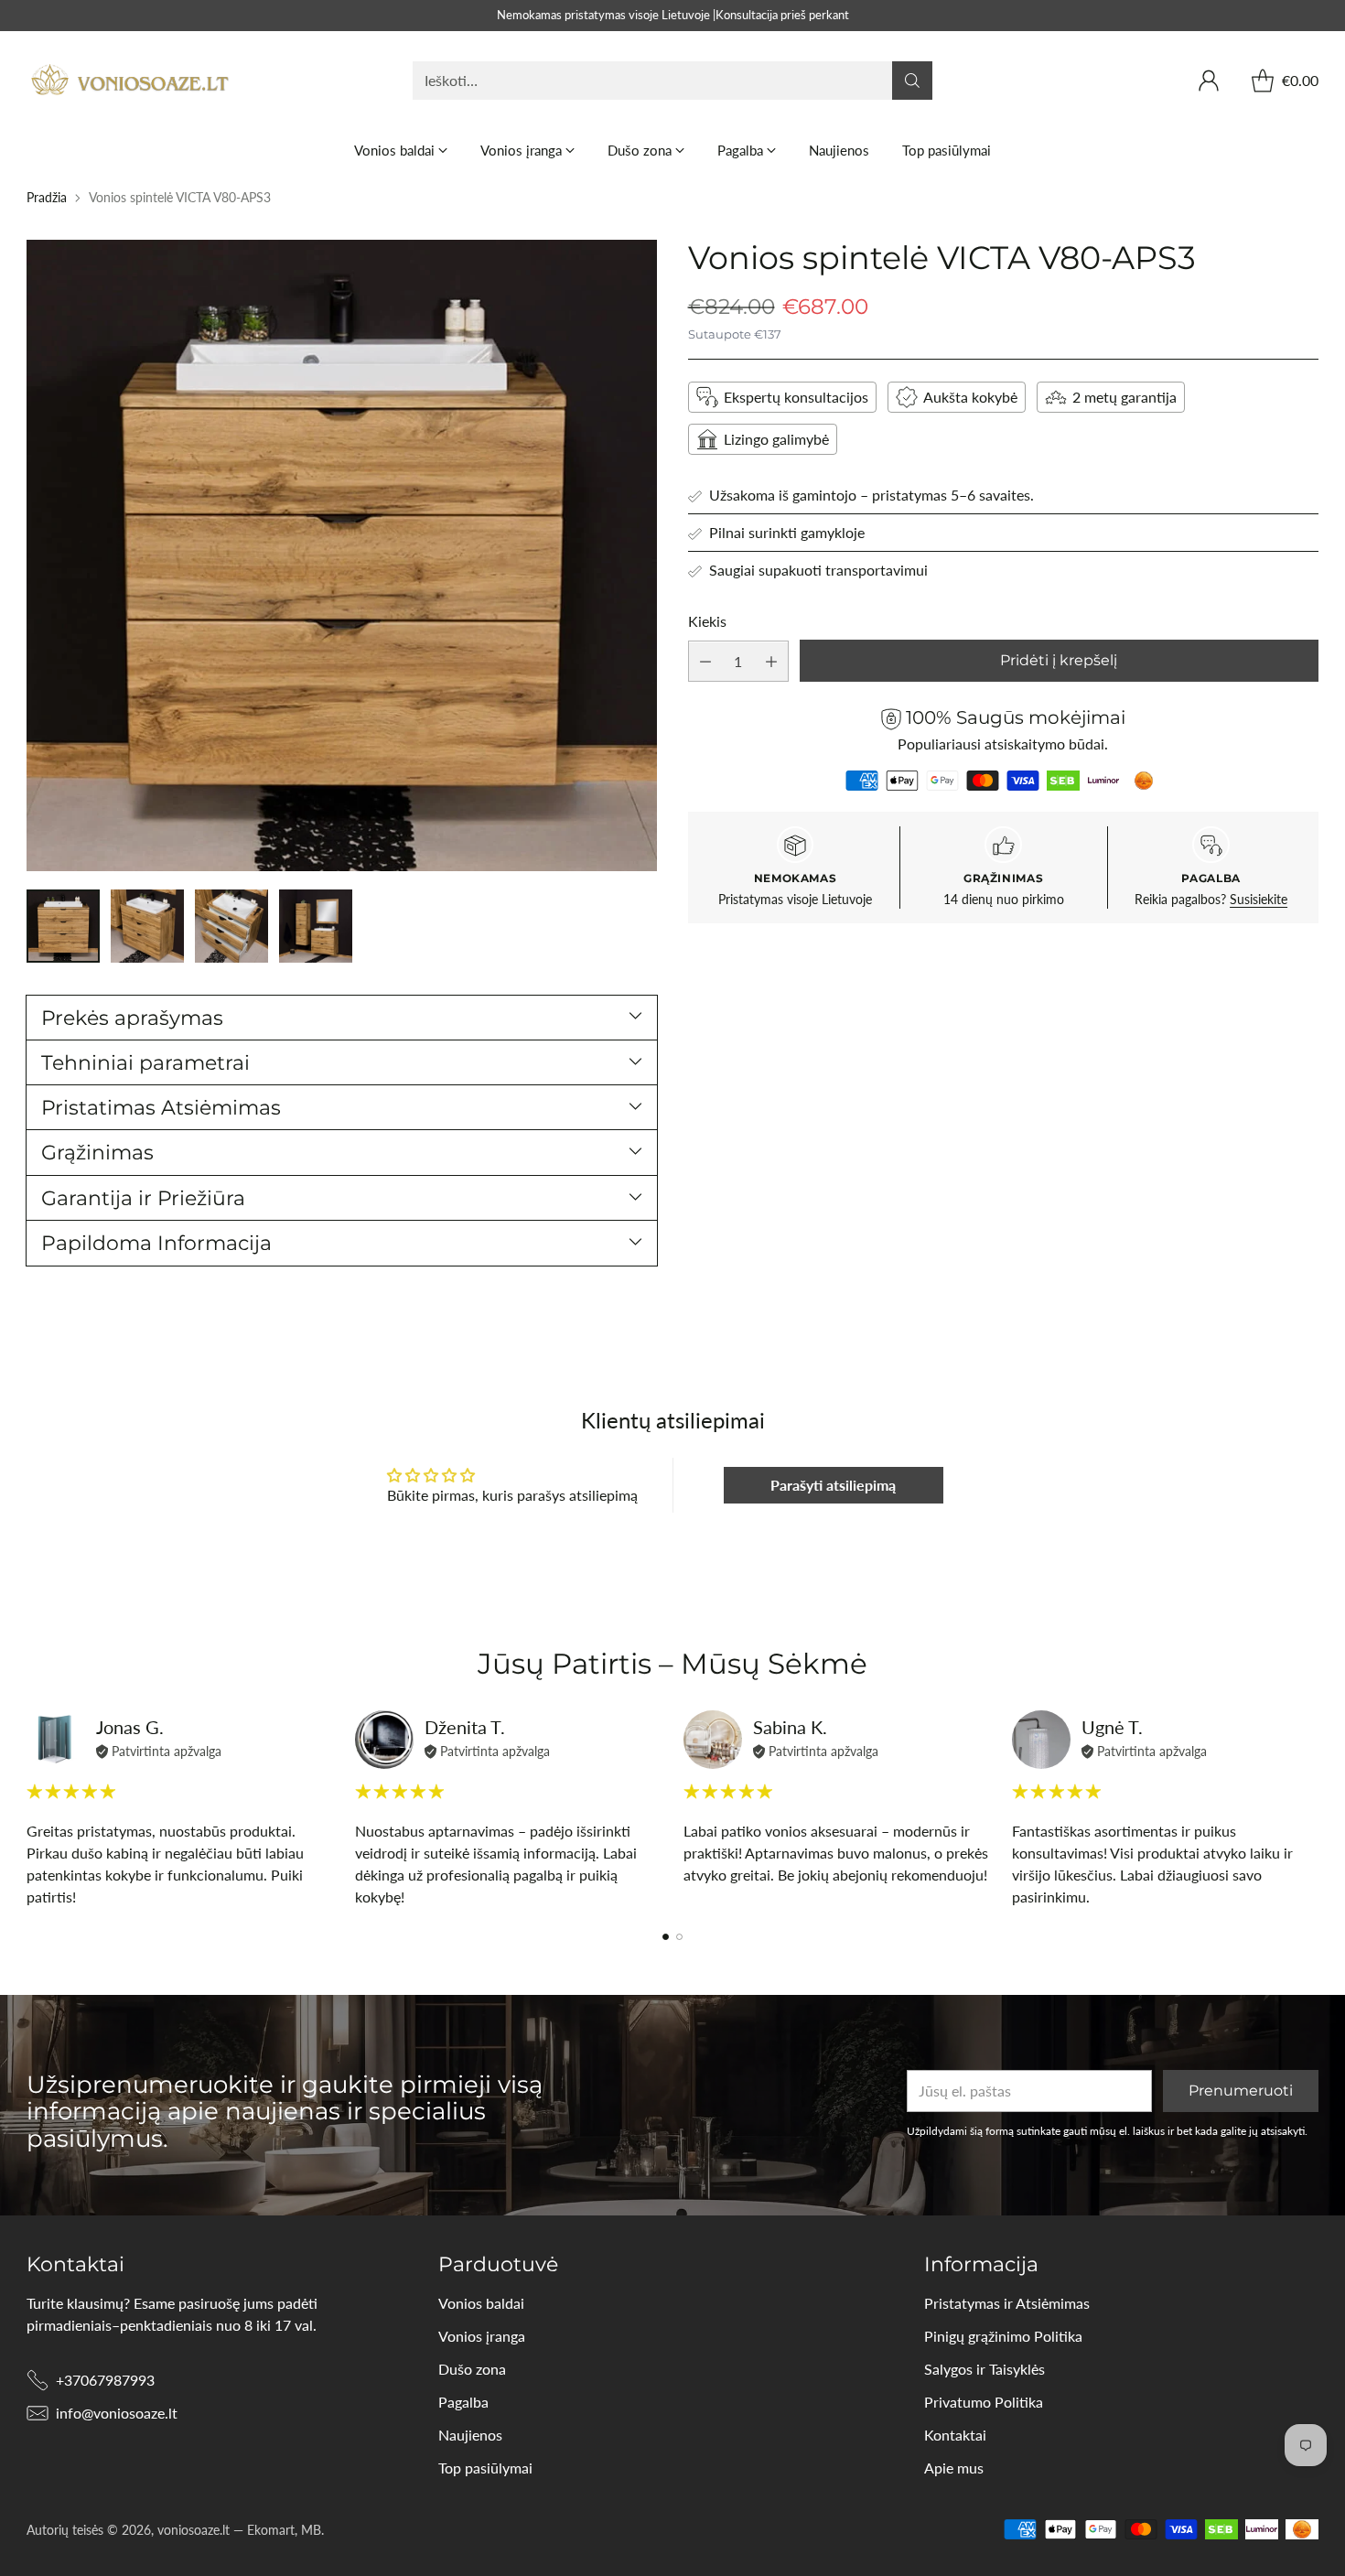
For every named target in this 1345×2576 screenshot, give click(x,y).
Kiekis (707, 621)
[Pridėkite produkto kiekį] (771, 662)
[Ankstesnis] (32, 1809)
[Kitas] (1313, 1809)
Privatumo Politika (984, 2402)
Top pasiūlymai (485, 2468)
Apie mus (954, 2468)
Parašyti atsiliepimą (833, 1485)
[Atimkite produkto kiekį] (705, 662)
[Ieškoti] (912, 81)
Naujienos (470, 2435)
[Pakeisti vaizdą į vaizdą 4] (316, 926)
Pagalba (463, 2402)
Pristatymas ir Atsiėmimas (1007, 2303)
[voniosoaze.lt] (132, 81)
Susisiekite (1259, 900)
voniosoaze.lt (194, 2530)
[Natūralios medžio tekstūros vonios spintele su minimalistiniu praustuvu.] (342, 555)
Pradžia (47, 197)
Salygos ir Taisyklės (985, 2369)
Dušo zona (472, 2369)
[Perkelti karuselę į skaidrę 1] (666, 1937)
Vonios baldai (481, 2303)
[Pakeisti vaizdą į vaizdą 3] (231, 926)
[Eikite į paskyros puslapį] (1209, 81)
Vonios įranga (482, 2336)
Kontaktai (955, 2435)
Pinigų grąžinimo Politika (1003, 2336)
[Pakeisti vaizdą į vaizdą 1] (63, 926)
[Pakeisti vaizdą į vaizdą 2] (147, 926)
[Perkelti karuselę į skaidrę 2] (679, 1937)
